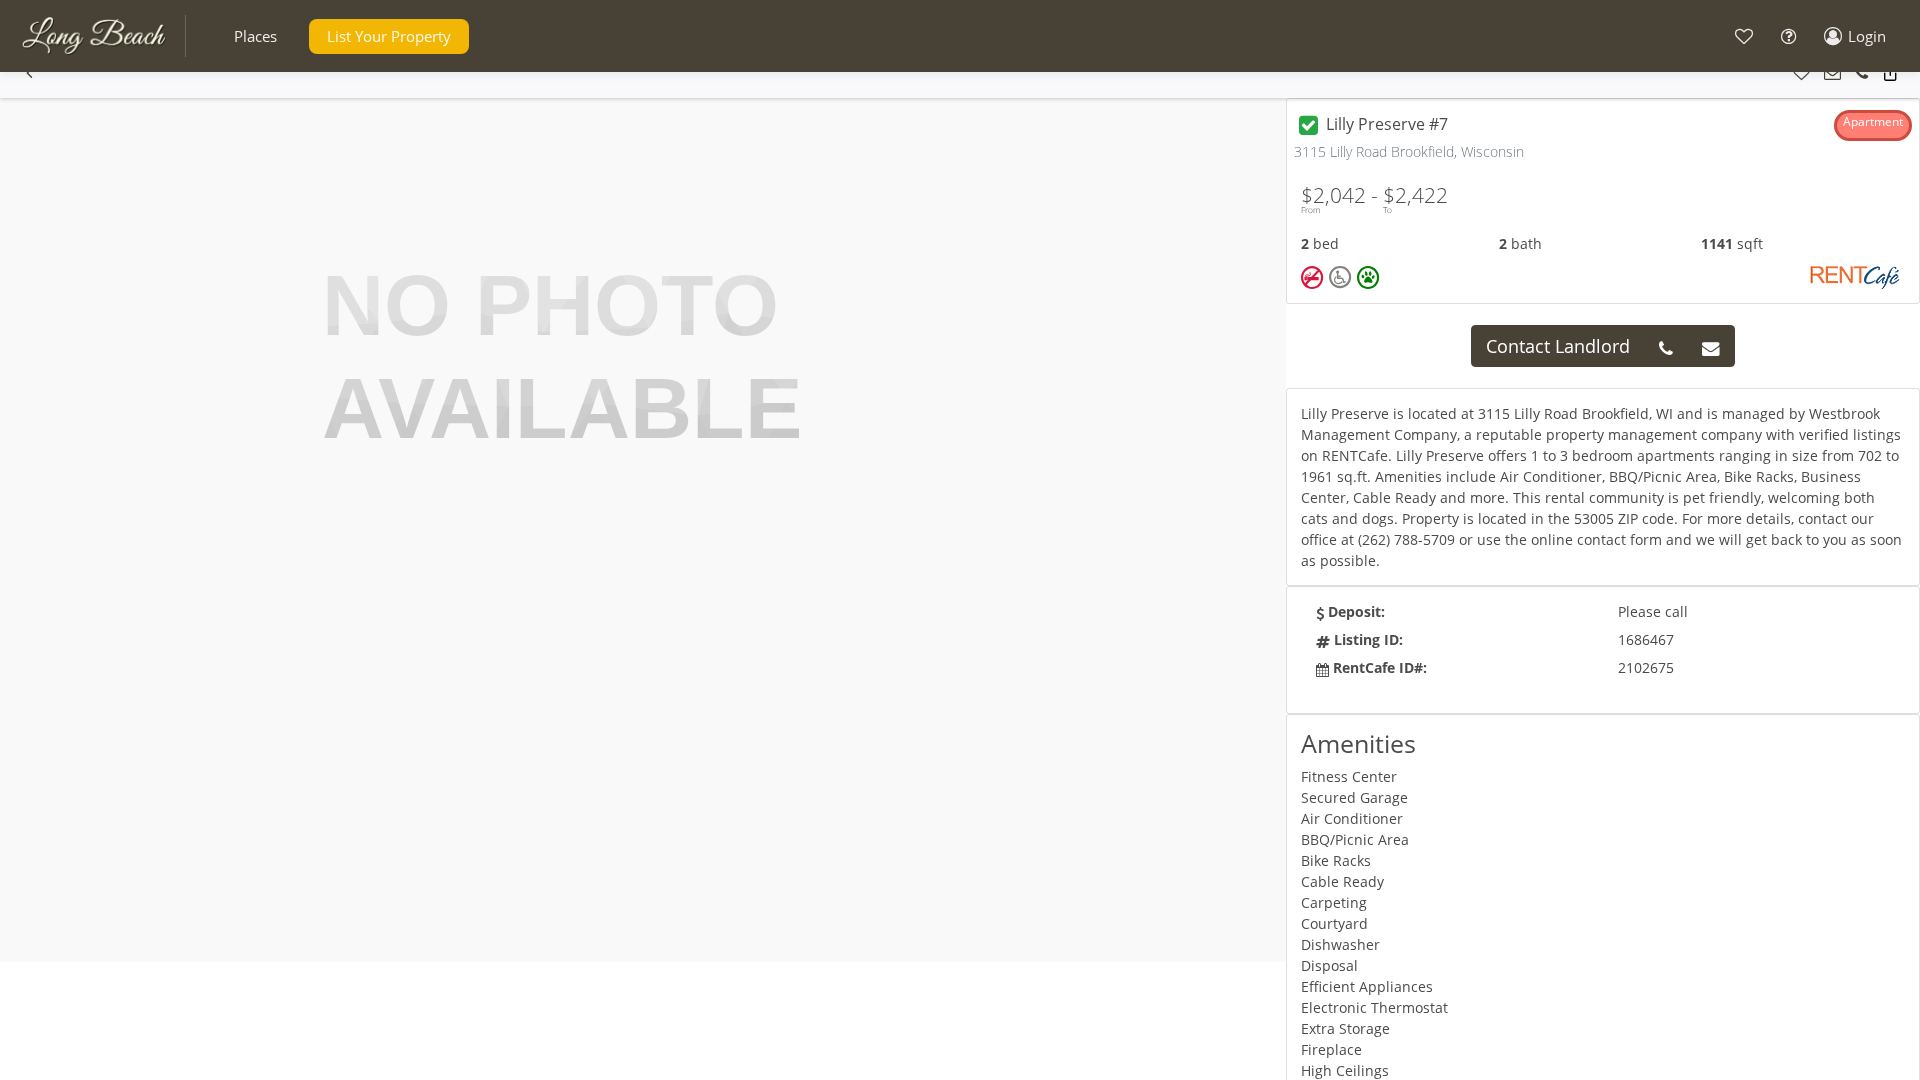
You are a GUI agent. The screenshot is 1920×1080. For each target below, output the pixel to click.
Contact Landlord (1558, 346)
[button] (255, 36)
